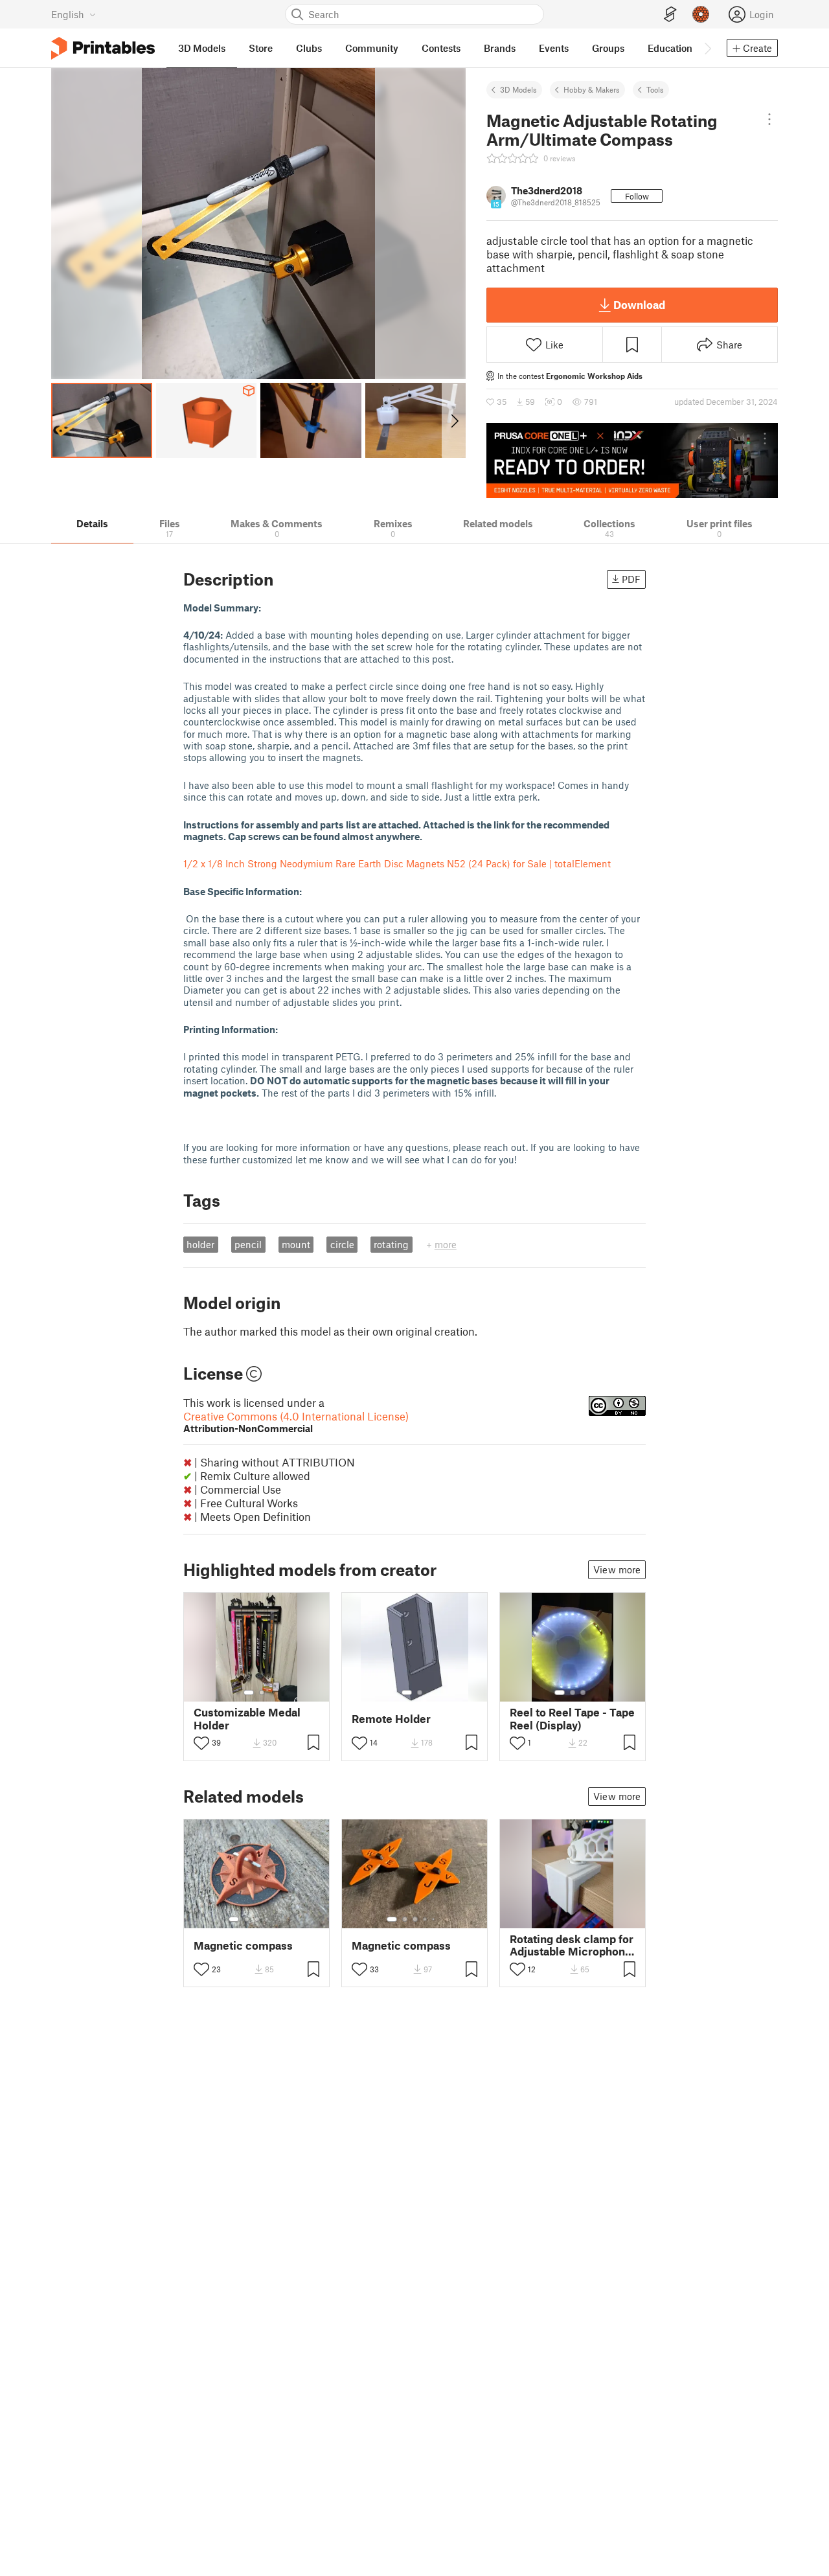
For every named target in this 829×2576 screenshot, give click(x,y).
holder (200, 1244)
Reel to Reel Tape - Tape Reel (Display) (572, 1718)
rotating (391, 1244)
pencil (248, 1244)
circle (342, 1244)
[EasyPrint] (670, 15)
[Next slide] (454, 420)
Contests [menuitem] (441, 48)
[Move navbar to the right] (707, 48)
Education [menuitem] (670, 48)
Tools (655, 89)
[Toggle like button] (201, 1743)
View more (617, 1569)
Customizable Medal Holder (247, 1718)
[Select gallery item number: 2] (262, 1693)
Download (639, 304)
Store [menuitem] (261, 48)
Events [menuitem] (554, 48)
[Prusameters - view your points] (701, 14)
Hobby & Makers (592, 89)
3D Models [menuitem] (202, 48)
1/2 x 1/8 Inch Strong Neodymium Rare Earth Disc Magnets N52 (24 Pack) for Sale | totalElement (397, 863)
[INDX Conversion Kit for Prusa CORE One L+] (632, 461)
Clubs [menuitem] (309, 48)
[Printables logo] (103, 48)
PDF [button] (631, 579)
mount (296, 1244)
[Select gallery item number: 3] (583, 1693)
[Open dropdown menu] (769, 119)
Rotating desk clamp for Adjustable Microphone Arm (572, 1945)
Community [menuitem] (372, 48)
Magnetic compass (243, 1945)
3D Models (518, 89)
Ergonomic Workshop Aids (594, 376)
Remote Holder (391, 1719)
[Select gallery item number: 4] (267, 1919)
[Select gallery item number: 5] (277, 1919)
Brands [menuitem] (500, 48)
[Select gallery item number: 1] (249, 1693)
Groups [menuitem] (608, 48)
